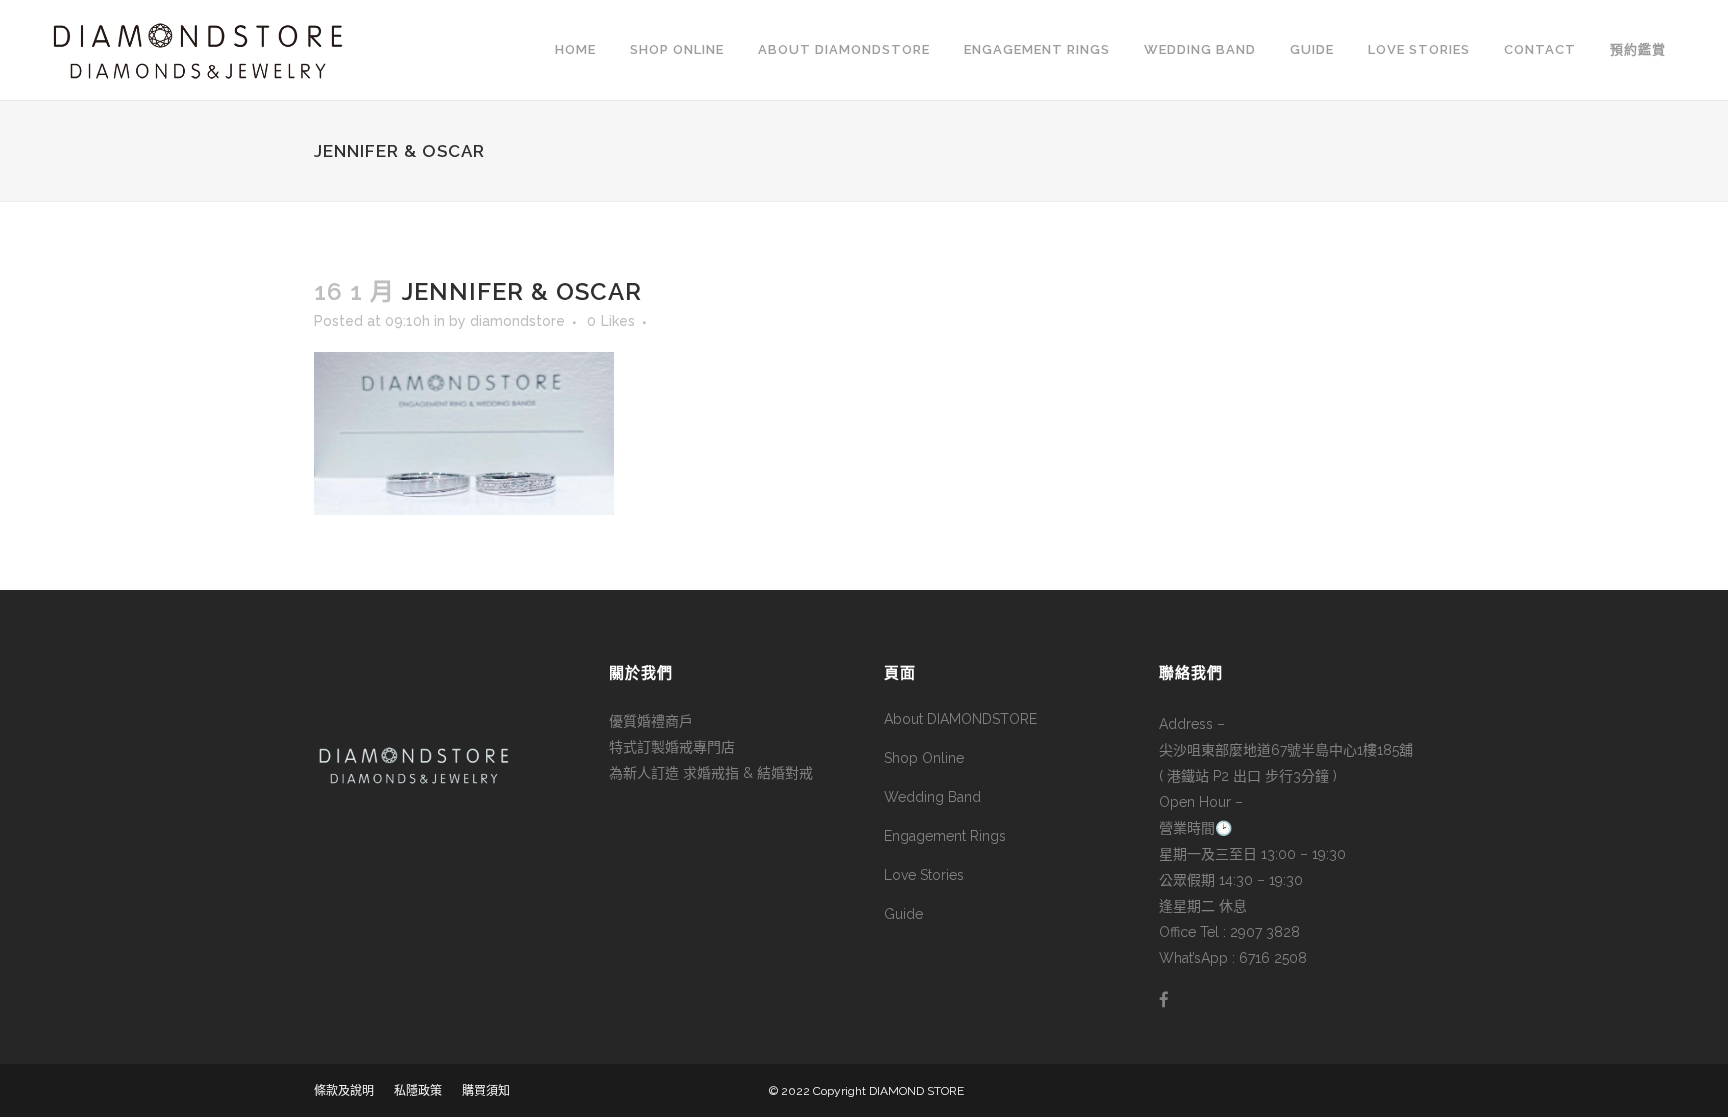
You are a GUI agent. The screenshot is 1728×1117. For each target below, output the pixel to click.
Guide (903, 914)
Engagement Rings (945, 836)
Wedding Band (932, 797)
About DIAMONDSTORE (960, 719)
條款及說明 (344, 1091)
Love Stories (924, 875)
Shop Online (924, 758)
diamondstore (517, 321)
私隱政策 (418, 1091)
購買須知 (486, 1091)
